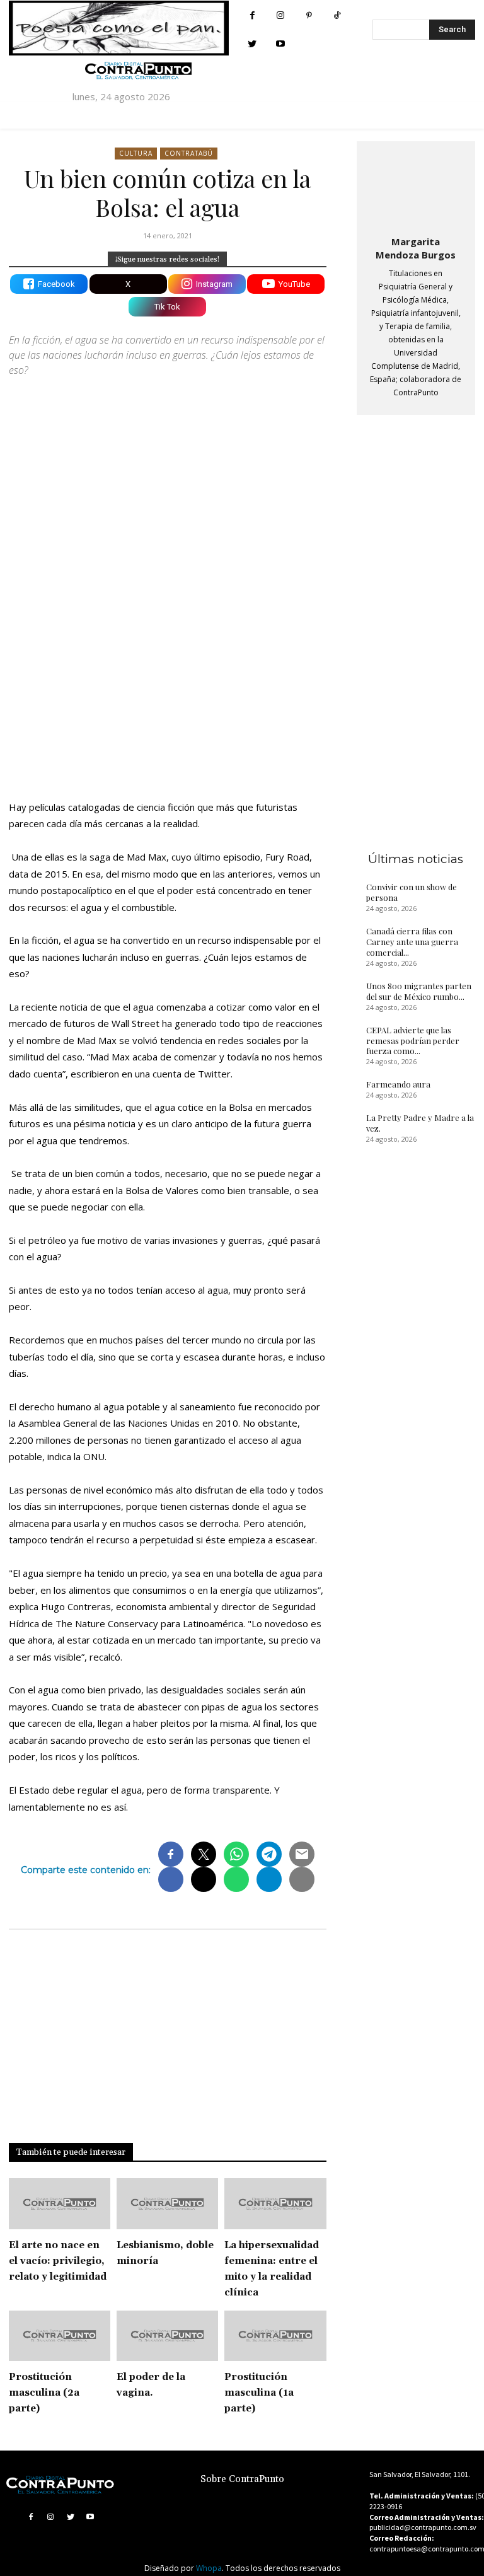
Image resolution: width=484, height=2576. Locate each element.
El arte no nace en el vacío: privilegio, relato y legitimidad (58, 2261)
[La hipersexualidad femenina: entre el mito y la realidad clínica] (275, 2204)
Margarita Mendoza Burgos (416, 248)
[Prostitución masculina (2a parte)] (60, 2336)
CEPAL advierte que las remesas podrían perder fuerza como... (413, 1041)
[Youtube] (281, 44)
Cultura (136, 153)
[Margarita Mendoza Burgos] (416, 186)
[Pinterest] (309, 15)
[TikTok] (337, 15)
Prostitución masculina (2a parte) (44, 2393)
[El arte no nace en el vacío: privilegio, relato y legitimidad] (60, 2204)
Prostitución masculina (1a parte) (259, 2393)
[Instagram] (281, 15)
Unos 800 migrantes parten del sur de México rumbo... (419, 991)
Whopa (209, 2568)
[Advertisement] (168, 680)
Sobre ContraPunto (242, 2479)
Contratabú (189, 153)
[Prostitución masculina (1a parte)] (275, 2336)
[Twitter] (252, 44)
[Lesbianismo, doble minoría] (167, 2204)
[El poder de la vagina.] (167, 2336)
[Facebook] (252, 15)
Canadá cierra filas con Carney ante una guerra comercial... (412, 942)
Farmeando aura (398, 1084)
